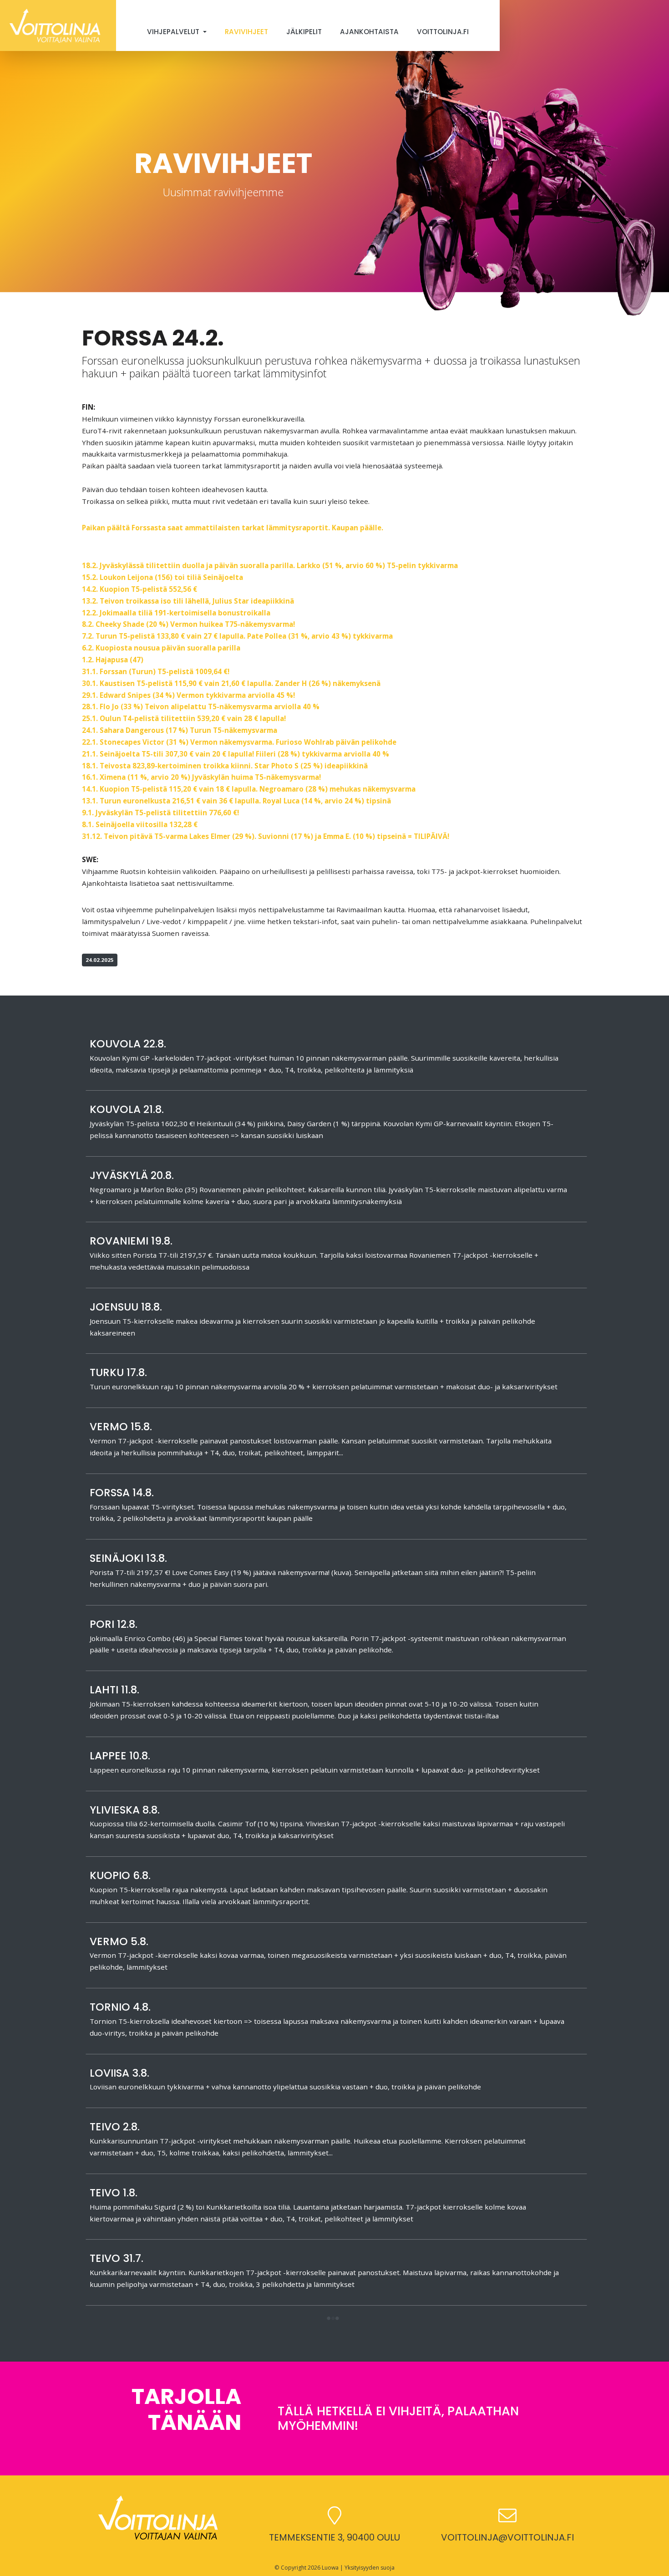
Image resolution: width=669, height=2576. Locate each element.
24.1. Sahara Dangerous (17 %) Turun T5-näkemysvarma (180, 730)
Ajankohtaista (369, 32)
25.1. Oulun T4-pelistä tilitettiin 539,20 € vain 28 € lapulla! (184, 718)
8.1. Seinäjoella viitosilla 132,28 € (140, 824)
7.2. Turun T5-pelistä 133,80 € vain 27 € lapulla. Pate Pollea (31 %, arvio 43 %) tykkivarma (237, 636)
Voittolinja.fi (443, 32)
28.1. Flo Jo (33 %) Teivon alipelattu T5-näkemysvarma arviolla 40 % (201, 706)
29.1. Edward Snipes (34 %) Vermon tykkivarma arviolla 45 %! (188, 695)
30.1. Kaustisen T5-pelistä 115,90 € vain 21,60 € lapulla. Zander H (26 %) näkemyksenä (231, 683)
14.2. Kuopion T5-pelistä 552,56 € (139, 589)
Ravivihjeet (246, 32)
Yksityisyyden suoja (370, 2568)
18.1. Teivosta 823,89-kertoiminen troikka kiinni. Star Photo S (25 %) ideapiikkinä (225, 766)
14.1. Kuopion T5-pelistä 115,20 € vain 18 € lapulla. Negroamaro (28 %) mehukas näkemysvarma (249, 789)
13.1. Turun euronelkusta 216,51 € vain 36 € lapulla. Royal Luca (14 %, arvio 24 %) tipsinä (236, 801)
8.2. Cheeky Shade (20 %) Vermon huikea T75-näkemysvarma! (188, 624)
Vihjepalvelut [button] (174, 32)
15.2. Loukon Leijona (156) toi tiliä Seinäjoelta (162, 577)
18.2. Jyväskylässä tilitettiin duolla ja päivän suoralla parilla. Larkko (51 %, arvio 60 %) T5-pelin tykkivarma (270, 565)
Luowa (330, 2568)
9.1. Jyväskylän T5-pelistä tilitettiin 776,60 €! (160, 813)
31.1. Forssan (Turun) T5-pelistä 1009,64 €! (156, 671)
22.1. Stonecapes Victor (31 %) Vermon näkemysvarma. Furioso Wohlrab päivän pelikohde (239, 742)
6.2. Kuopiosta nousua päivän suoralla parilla (161, 648)
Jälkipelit (304, 32)
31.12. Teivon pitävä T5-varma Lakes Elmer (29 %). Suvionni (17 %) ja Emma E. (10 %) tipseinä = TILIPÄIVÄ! (266, 836)
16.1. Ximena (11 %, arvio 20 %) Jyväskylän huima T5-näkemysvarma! (201, 777)
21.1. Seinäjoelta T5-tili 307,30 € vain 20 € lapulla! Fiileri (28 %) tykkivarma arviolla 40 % (236, 754)
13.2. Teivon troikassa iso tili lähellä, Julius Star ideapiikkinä (188, 601)
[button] (333, 2319)
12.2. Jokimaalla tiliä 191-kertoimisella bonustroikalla (176, 613)
